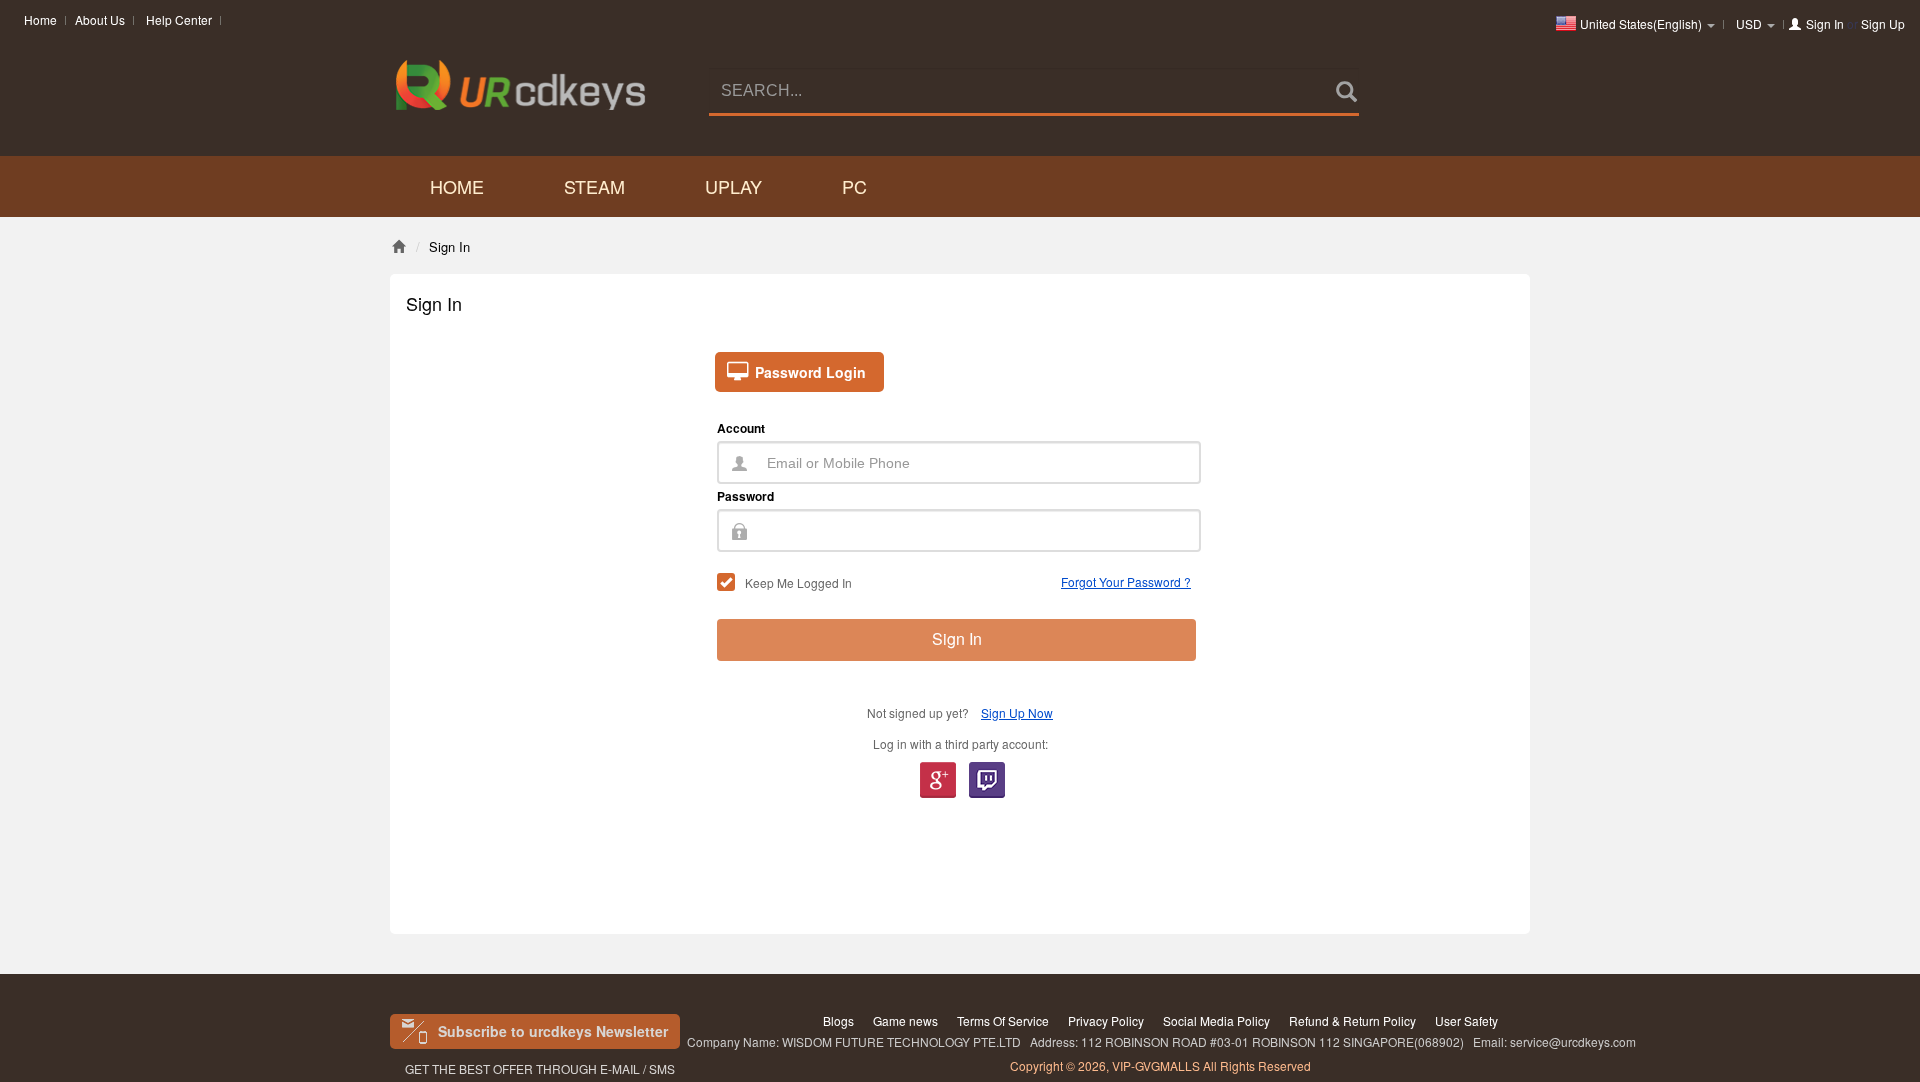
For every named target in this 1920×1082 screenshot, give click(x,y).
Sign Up (1883, 23)
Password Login (810, 372)
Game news (905, 1020)
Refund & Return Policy (1352, 1020)
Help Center (179, 19)
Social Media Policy (1216, 1020)
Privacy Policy (1106, 1020)
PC (854, 186)
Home (40, 19)
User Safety (1466, 1020)
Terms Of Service (1003, 1020)
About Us (100, 19)
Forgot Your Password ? (1126, 581)
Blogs (838, 1020)
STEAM (594, 186)
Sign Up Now (1017, 712)
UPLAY (733, 186)
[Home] (398, 246)
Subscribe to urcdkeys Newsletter (553, 1031)
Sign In (1825, 23)
